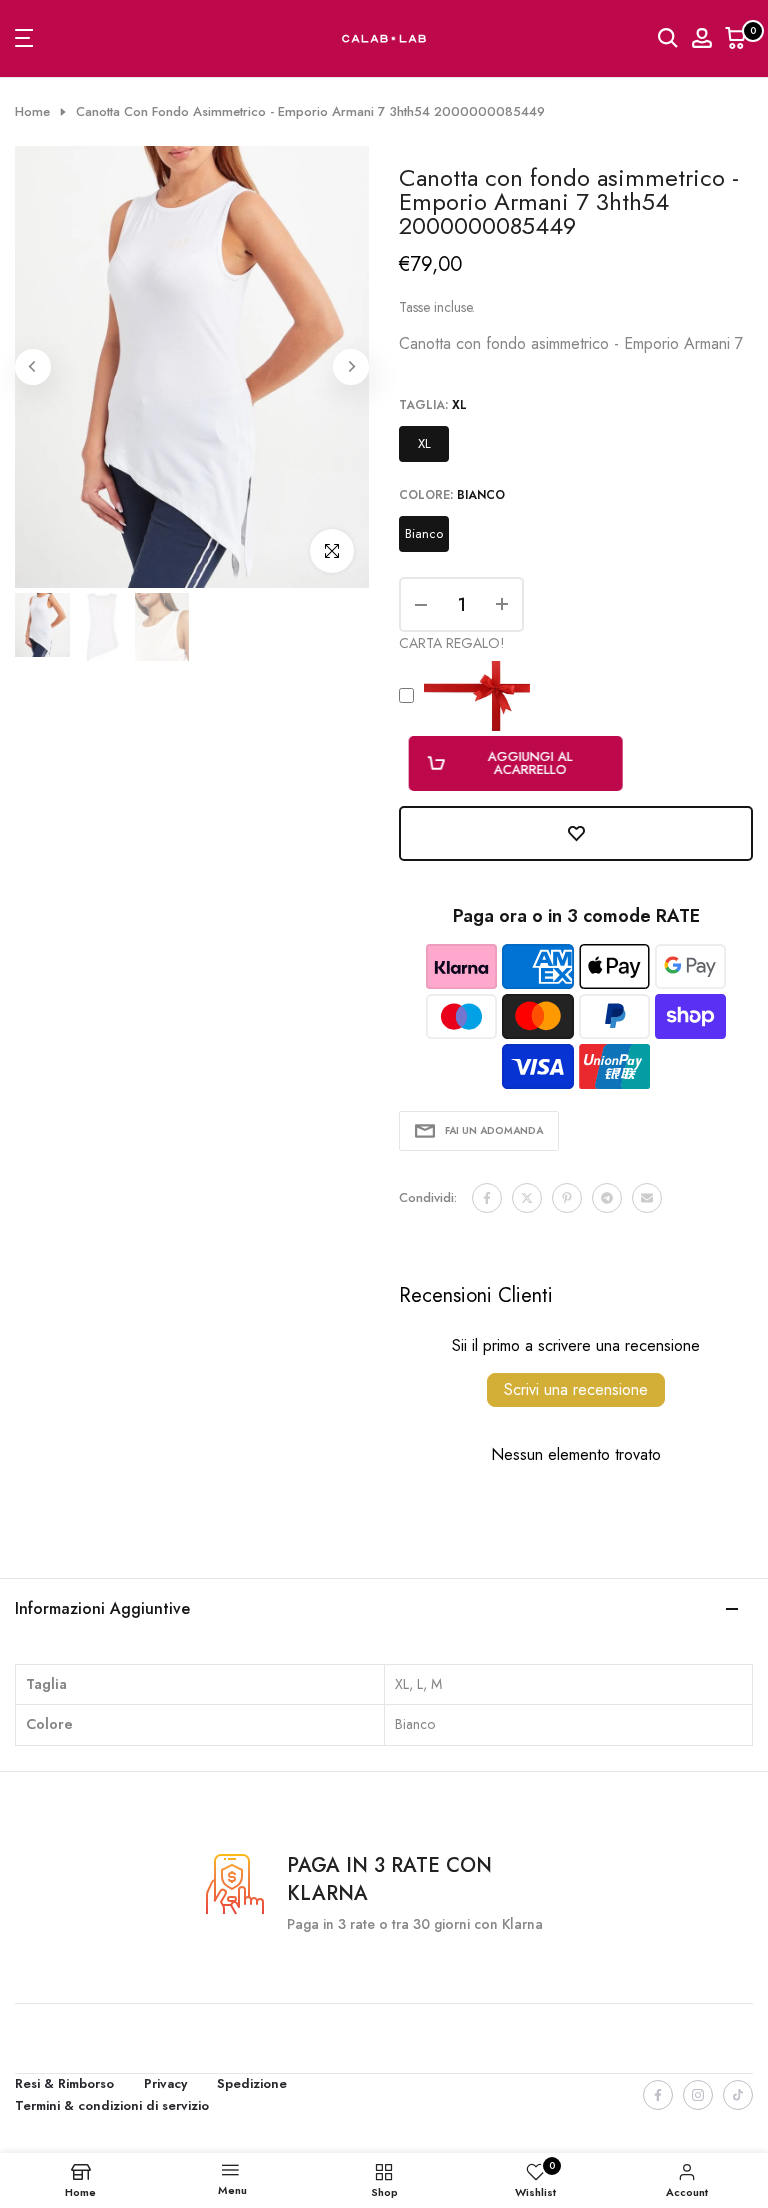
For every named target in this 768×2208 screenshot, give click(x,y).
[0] (736, 38)
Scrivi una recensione (576, 1389)
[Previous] (33, 367)
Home (32, 112)
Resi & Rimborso (64, 2083)
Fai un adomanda (494, 1130)
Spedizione (252, 2083)
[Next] (351, 367)
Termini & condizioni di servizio (112, 2105)
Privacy (165, 2083)
